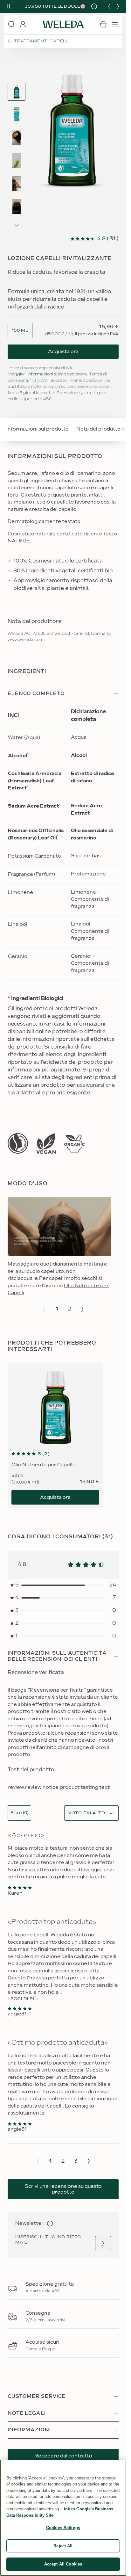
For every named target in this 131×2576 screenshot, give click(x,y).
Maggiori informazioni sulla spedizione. (48, 374)
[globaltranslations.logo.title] (63, 24)
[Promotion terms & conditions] (92, 6)
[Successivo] (118, 6)
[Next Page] (17, 225)
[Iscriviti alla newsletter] (103, 2243)
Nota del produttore (101, 429)
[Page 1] (17, 92)
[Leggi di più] (18, 1143)
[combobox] (20, 331)
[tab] (17, 92)
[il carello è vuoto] (103, 24)
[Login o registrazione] (23, 24)
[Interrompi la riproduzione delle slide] (8, 6)
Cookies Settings (63, 2528)
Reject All (63, 2546)
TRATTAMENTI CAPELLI (42, 41)
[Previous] (109, 6)
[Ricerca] (11, 24)
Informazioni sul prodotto (38, 429)
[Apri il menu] (115, 24)
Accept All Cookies (63, 2564)
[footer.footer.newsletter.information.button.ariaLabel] (50, 2224)
